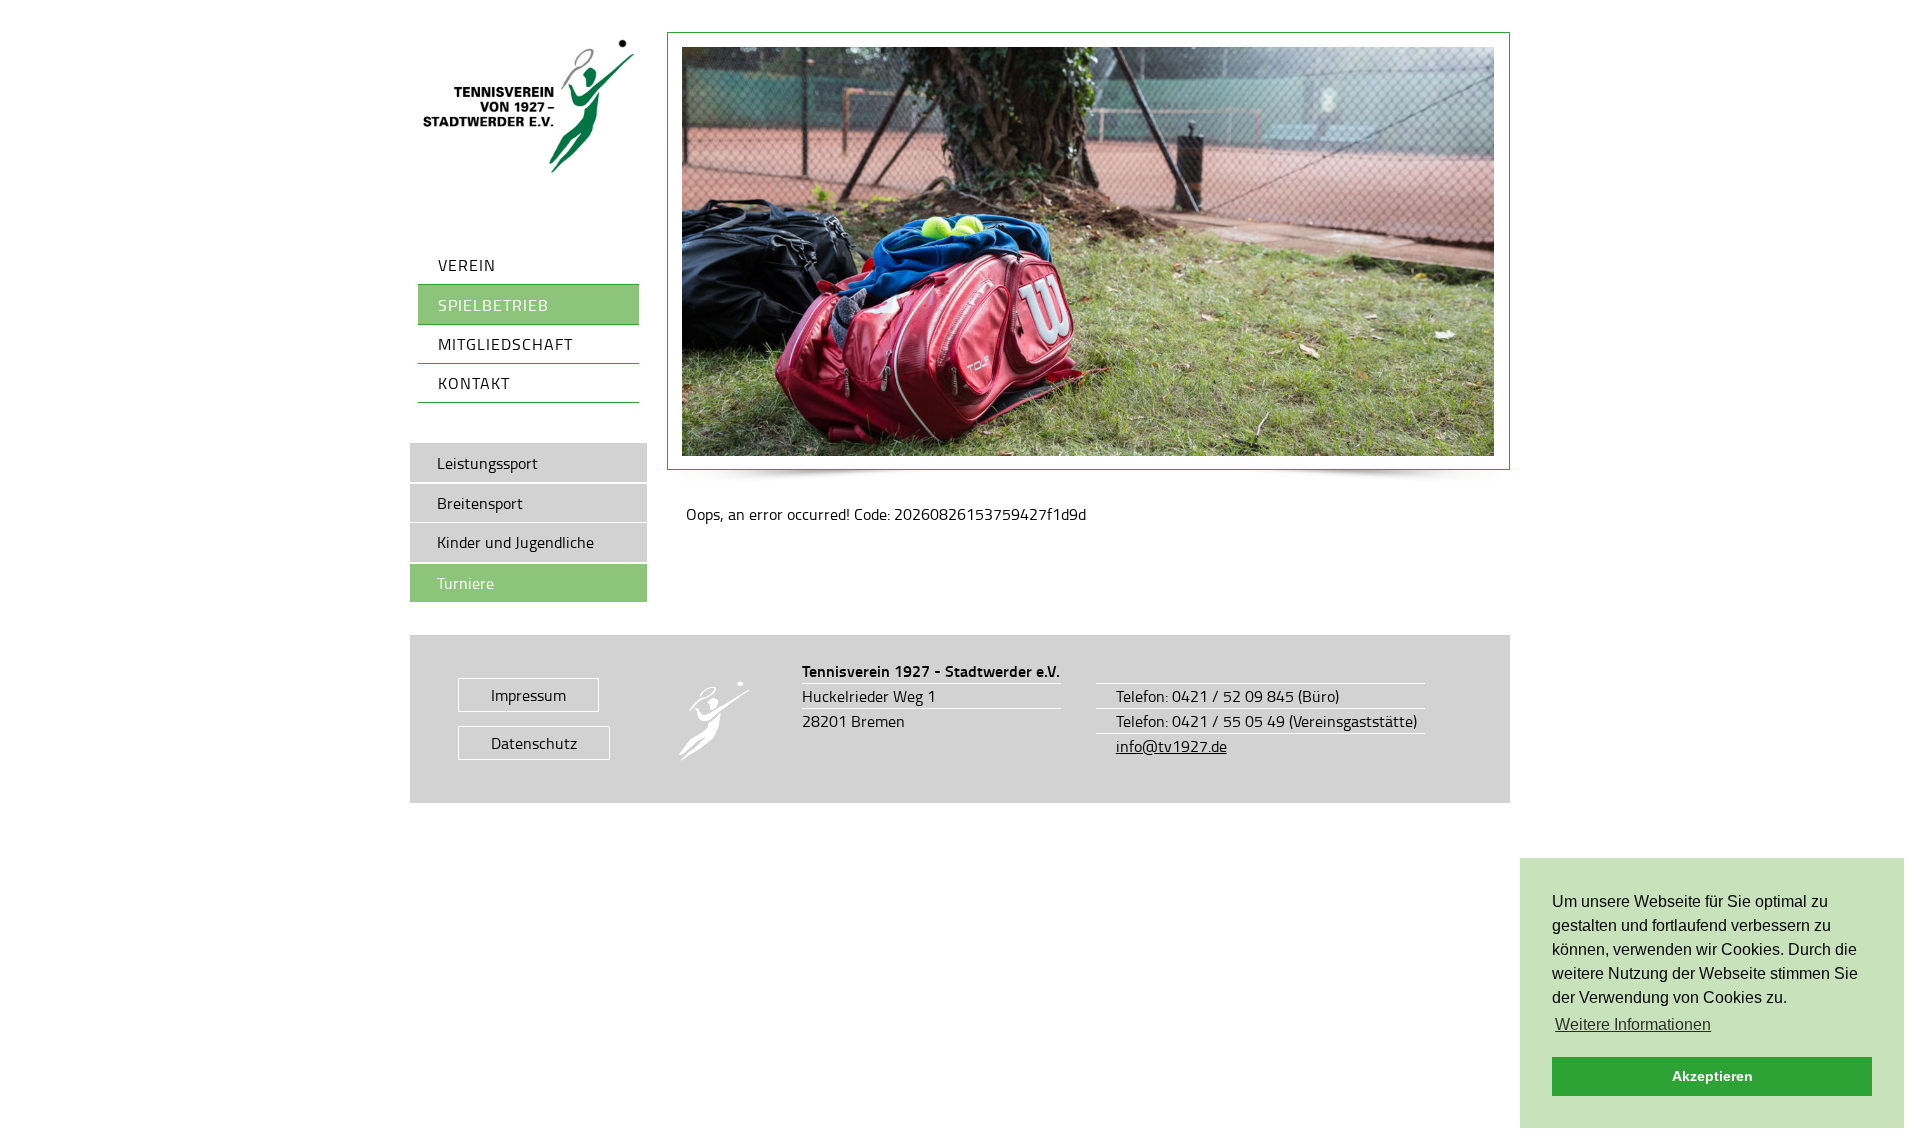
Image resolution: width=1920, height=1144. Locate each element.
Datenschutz (534, 743)
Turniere (465, 583)
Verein (467, 265)
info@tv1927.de (1171, 746)
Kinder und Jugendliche (515, 542)
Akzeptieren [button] (1712, 1076)
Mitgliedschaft (505, 344)
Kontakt (474, 383)
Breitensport (480, 503)
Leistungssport (487, 463)
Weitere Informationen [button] (1633, 1024)
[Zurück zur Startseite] (529, 107)
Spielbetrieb (493, 305)
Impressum (528, 695)
